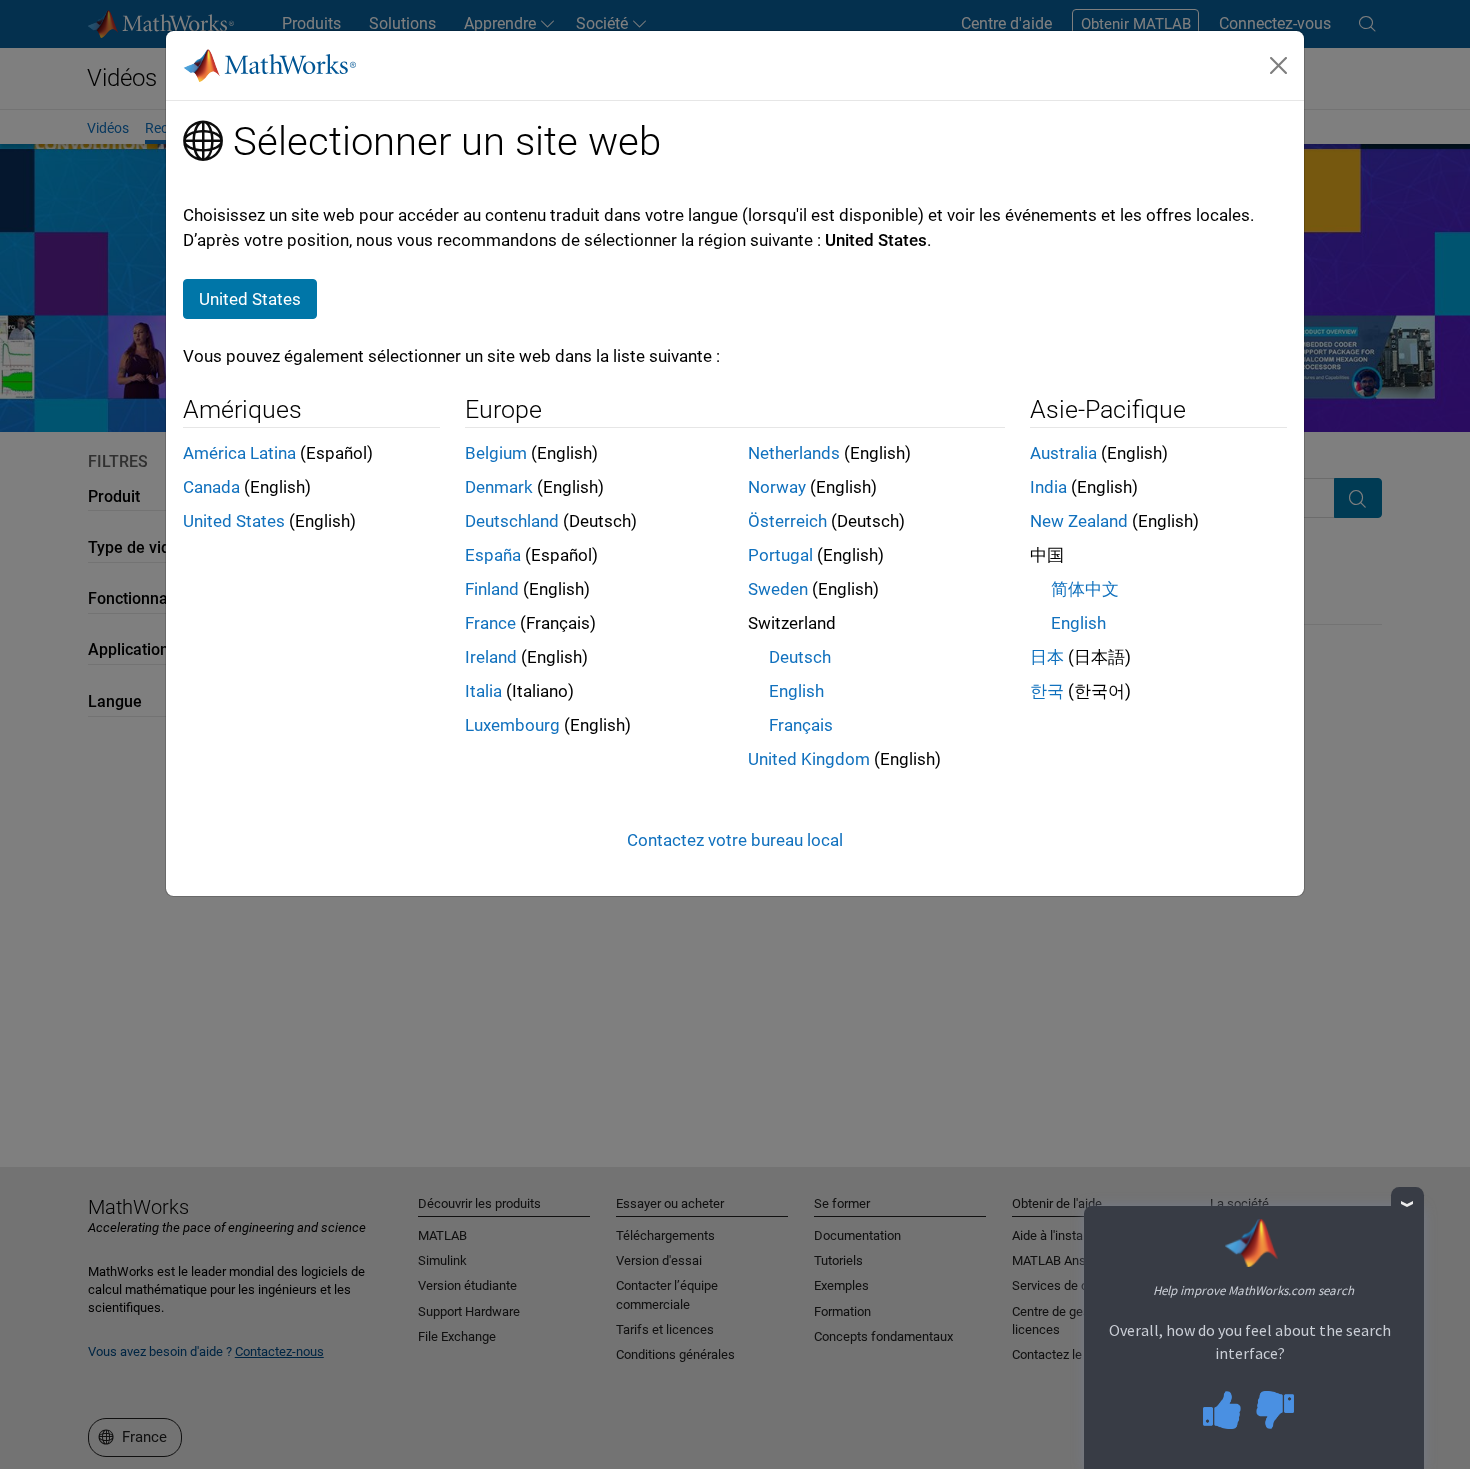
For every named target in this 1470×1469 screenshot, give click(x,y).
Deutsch (800, 657)
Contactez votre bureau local (735, 840)
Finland (492, 589)
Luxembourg (512, 725)
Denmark (499, 487)
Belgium (496, 453)
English (796, 691)
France (490, 623)
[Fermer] (1279, 65)
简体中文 (1085, 589)
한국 (1047, 691)
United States (234, 521)
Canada (211, 487)
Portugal (780, 555)
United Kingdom (809, 759)
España (493, 555)
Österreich (787, 521)
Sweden (778, 589)
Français (801, 725)
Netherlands (794, 453)
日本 (1047, 657)
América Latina (239, 453)
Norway (777, 487)
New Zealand (1079, 521)
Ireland (491, 657)
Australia (1063, 453)
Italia (483, 691)
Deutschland (512, 521)
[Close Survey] (1407, 1203)
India (1048, 487)
